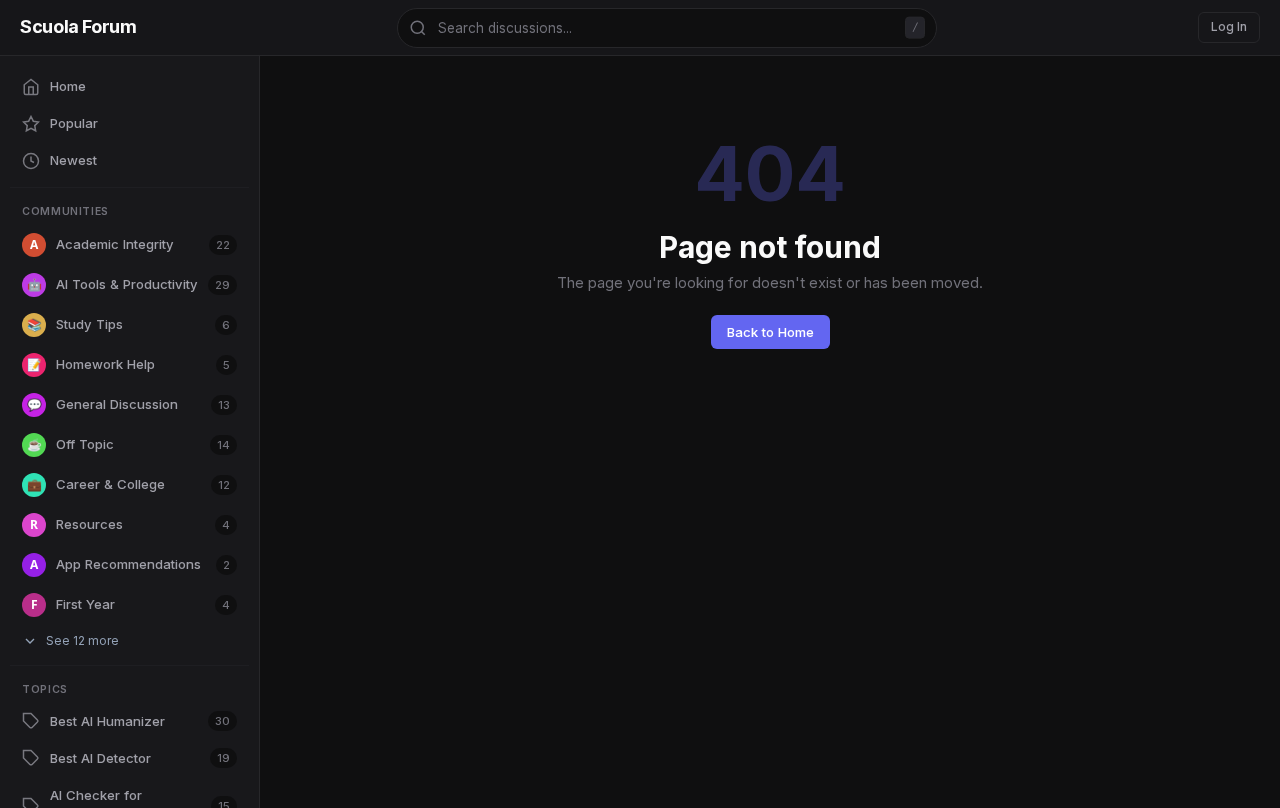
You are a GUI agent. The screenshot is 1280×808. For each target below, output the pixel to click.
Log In (1229, 26)
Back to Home (770, 332)
